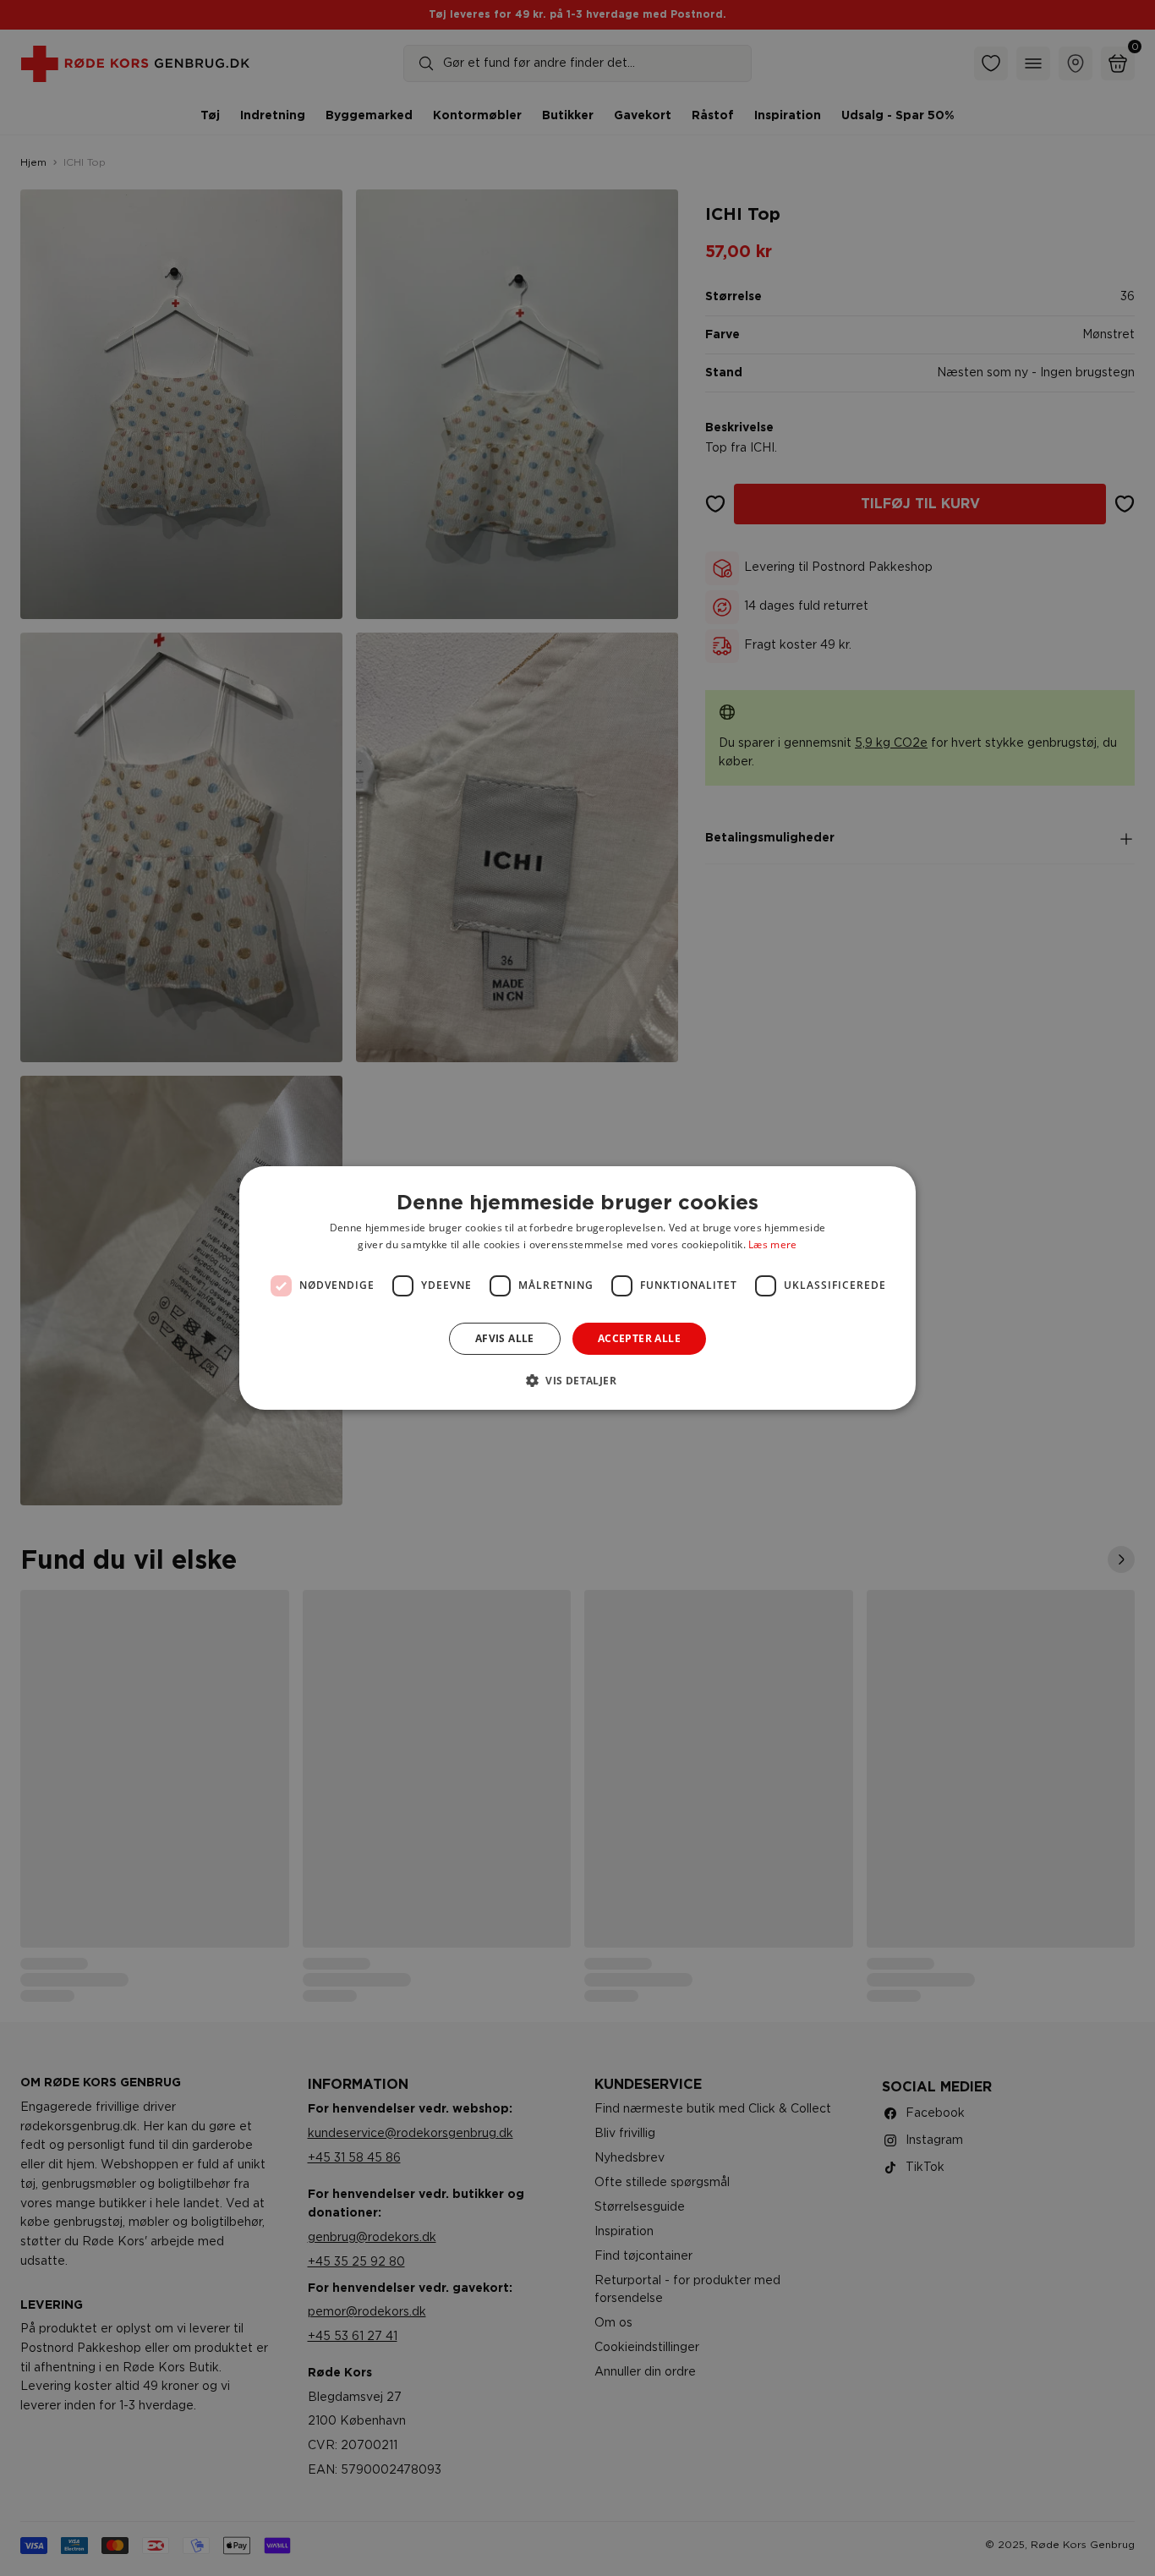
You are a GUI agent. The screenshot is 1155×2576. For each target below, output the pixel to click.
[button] (577, 1380)
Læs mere (772, 1244)
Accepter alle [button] (639, 1338)
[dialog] (577, 1288)
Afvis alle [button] (505, 1338)
